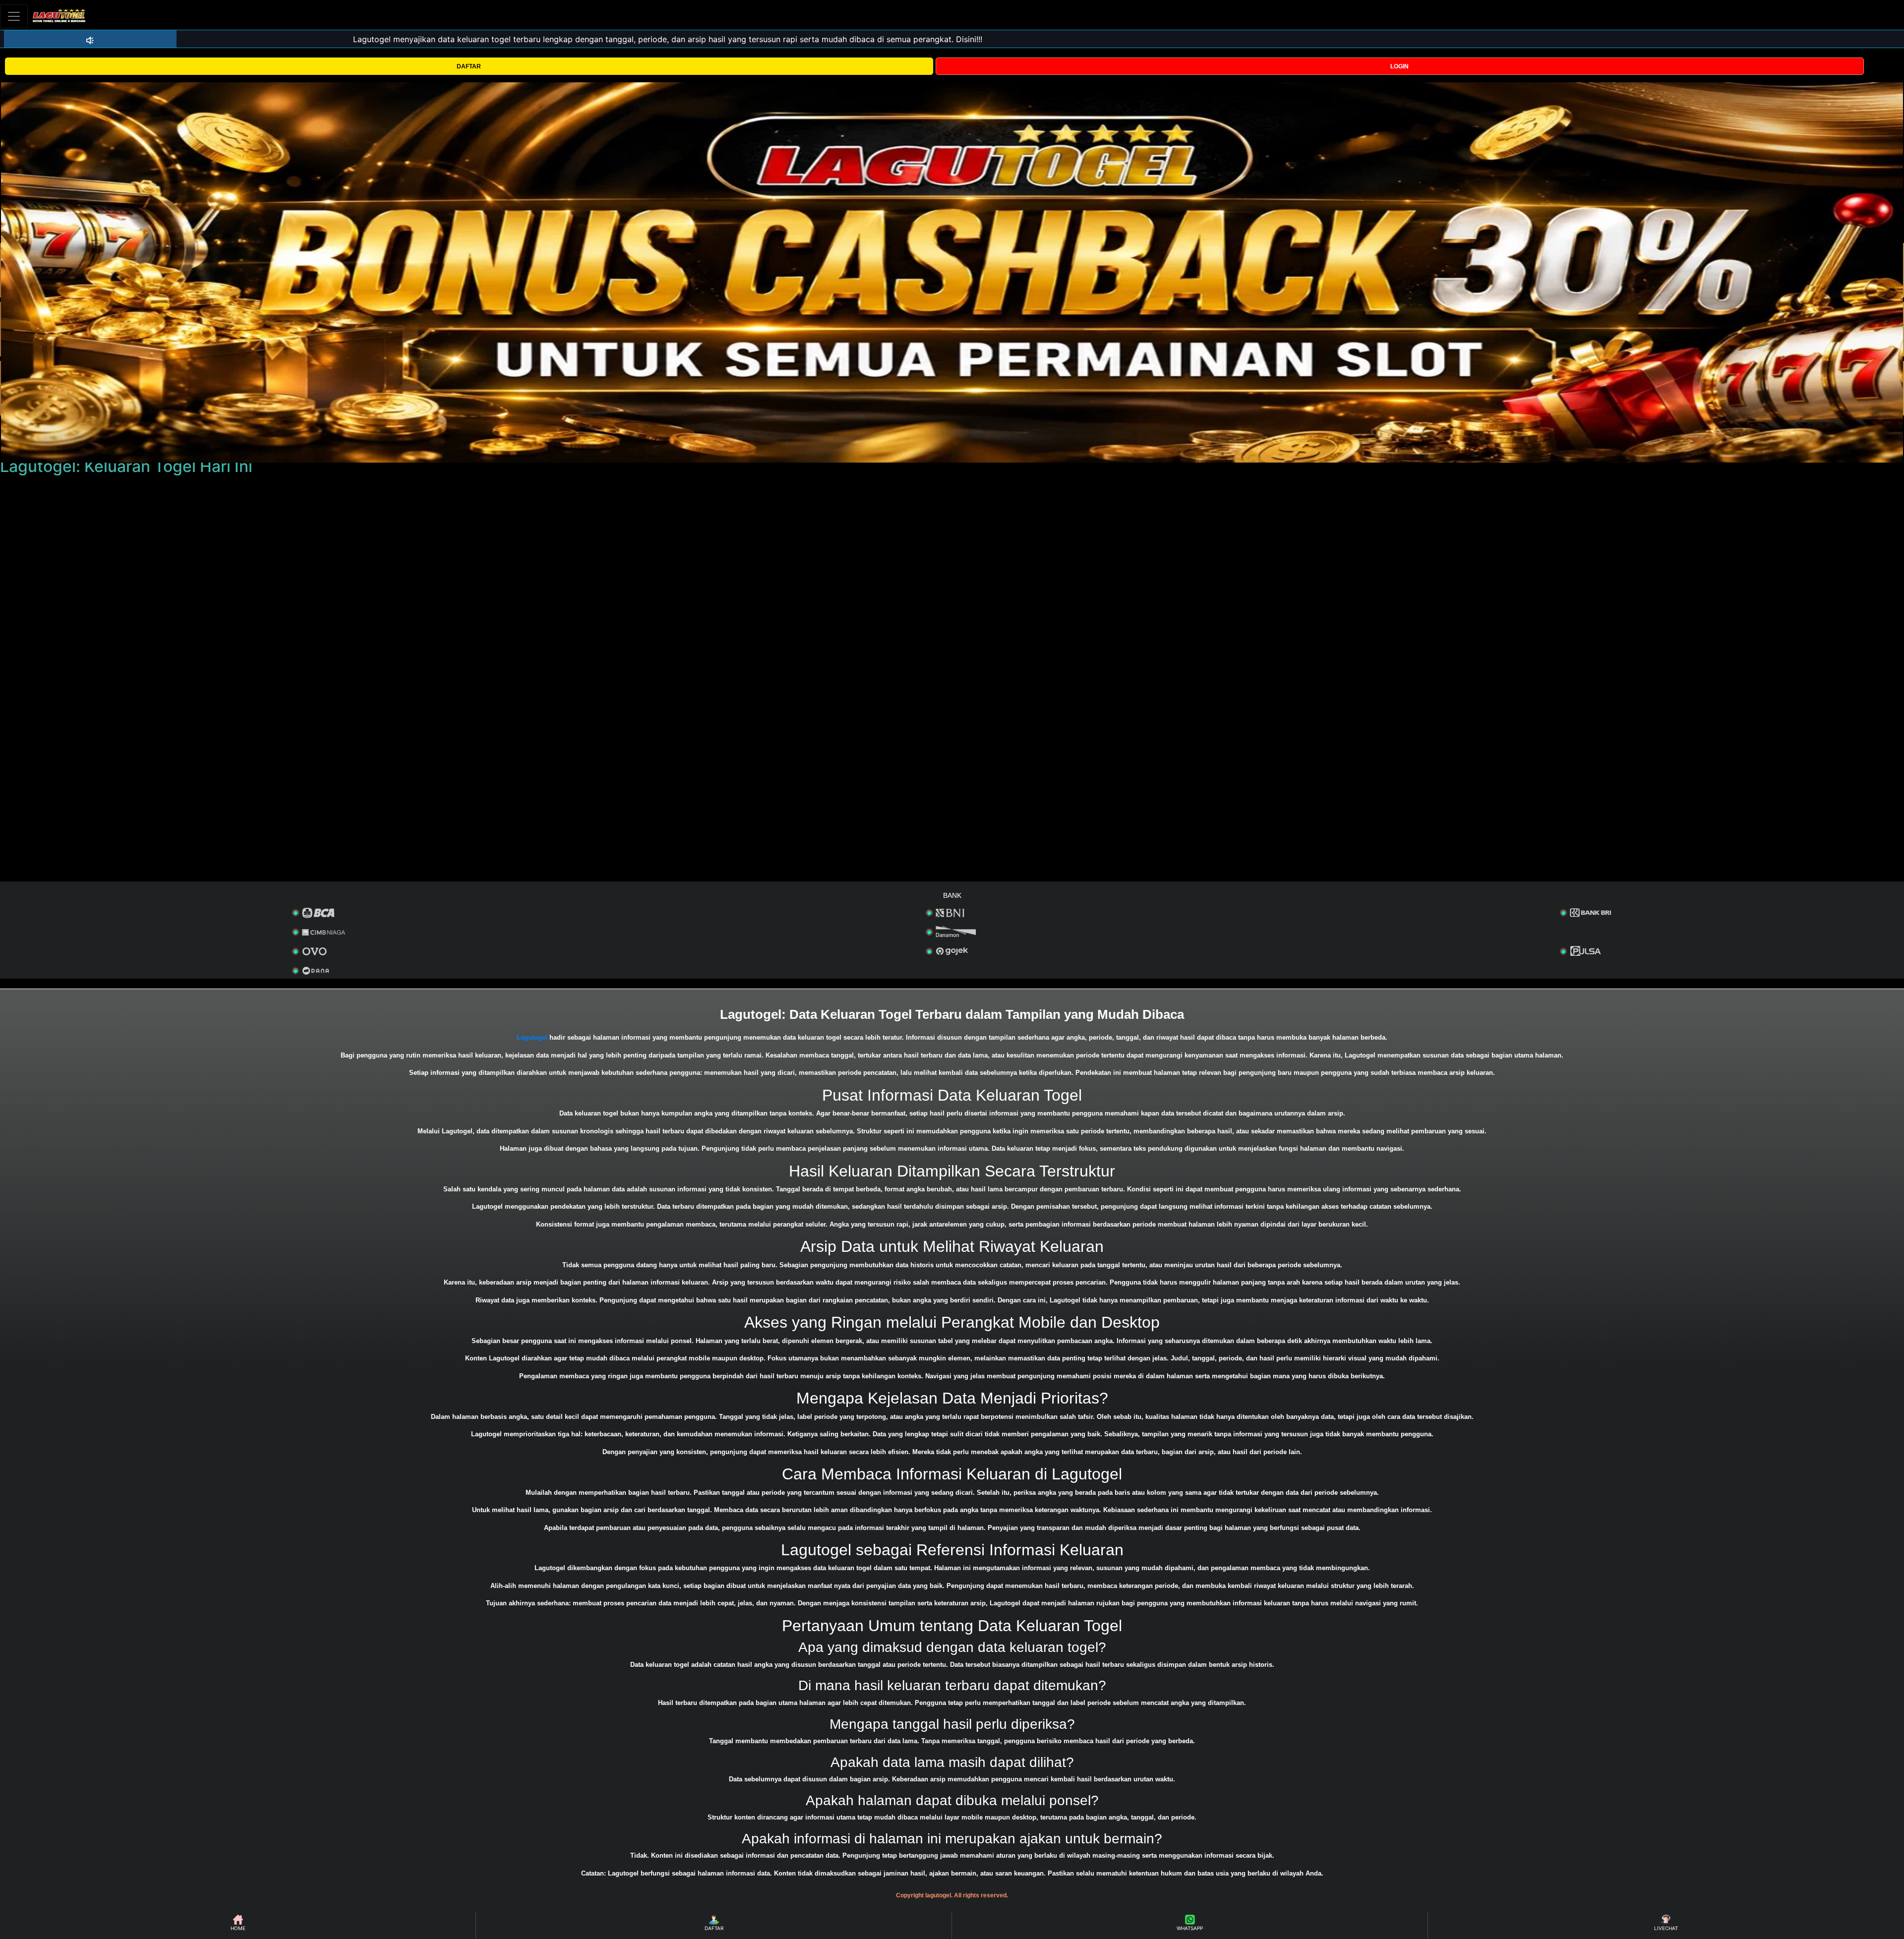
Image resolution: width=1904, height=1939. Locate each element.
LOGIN (1399, 66)
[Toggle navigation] (14, 16)
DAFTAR (469, 66)
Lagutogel (532, 1037)
